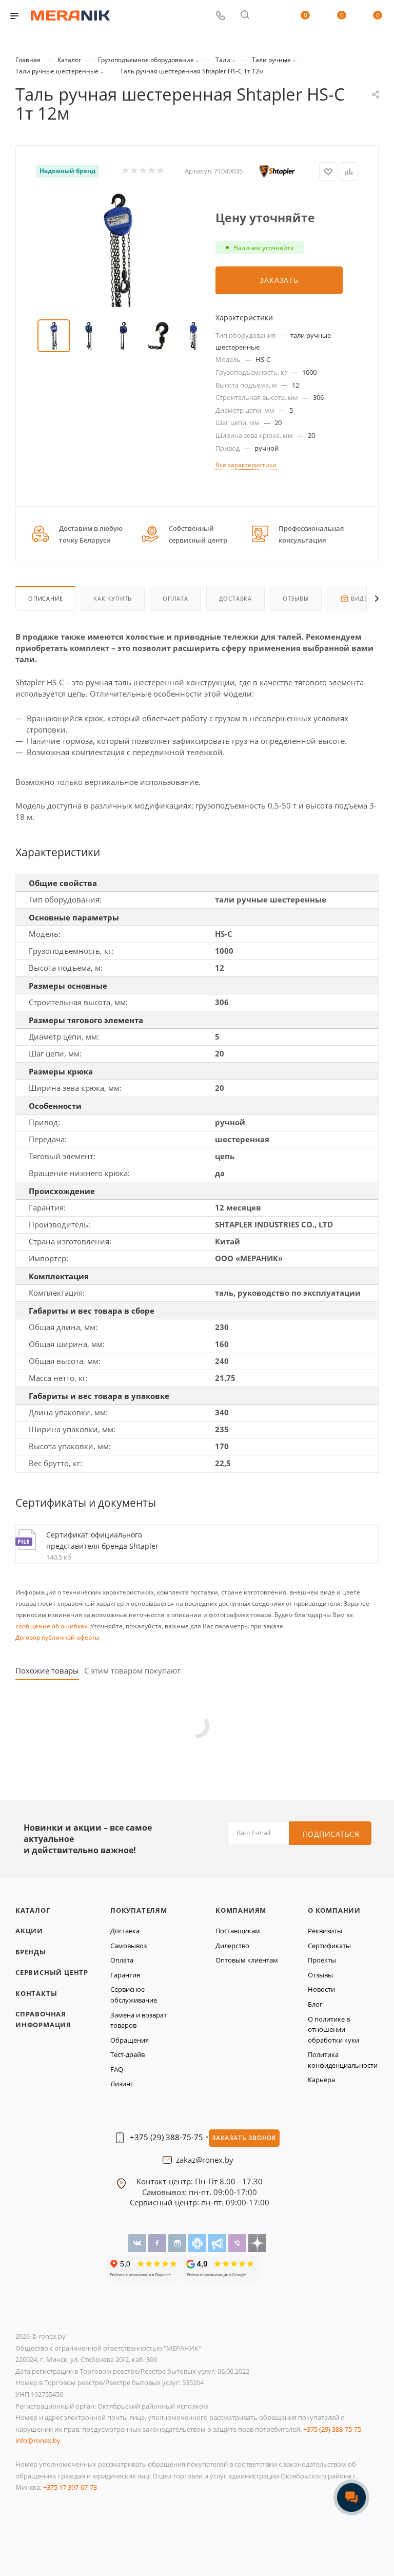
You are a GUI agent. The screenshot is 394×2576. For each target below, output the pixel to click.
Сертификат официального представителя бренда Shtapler (102, 1540)
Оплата (175, 598)
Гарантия (125, 1975)
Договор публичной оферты (57, 1637)
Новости (321, 1989)
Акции (29, 1931)
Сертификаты (329, 1946)
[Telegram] (218, 2243)
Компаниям (241, 1910)
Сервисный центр (52, 1972)
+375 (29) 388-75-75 (166, 2137)
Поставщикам (238, 1931)
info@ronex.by (38, 2440)
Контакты (36, 1993)
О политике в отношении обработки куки (333, 2030)
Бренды (31, 1952)
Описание (45, 598)
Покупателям (139, 1910)
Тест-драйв (127, 2054)
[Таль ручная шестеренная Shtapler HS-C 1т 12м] (118, 251)
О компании (334, 1910)
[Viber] (238, 2243)
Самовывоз (129, 1946)
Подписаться (331, 1834)
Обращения (130, 2040)
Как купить (113, 598)
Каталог (33, 1910)
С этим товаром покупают (132, 1671)
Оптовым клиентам (247, 1960)
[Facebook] (158, 2243)
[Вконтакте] (138, 2243)
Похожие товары (47, 1671)
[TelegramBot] (198, 2243)
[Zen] (257, 2243)
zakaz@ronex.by (205, 2160)
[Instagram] (178, 2243)
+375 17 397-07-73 (70, 2487)
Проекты (322, 1960)
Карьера (321, 2080)
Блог (315, 2004)
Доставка (235, 598)
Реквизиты (325, 1931)
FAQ (117, 2069)
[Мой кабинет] (269, 16)
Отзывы (296, 598)
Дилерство (232, 1946)
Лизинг (122, 2084)
